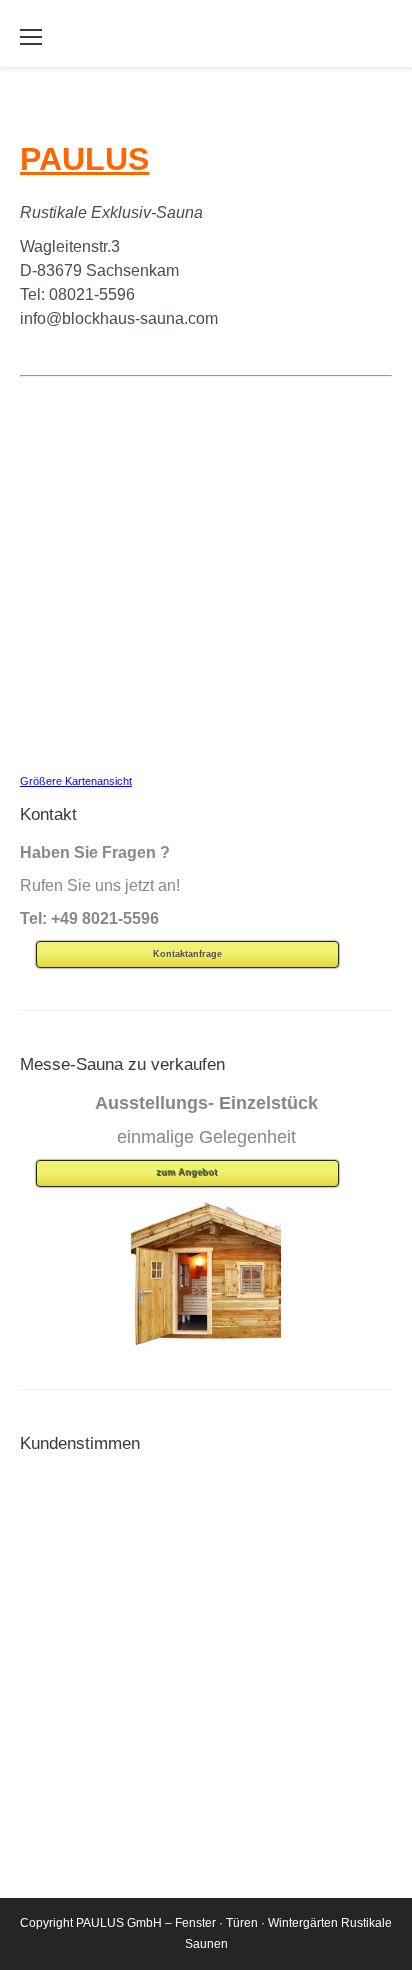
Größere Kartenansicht (76, 781)
